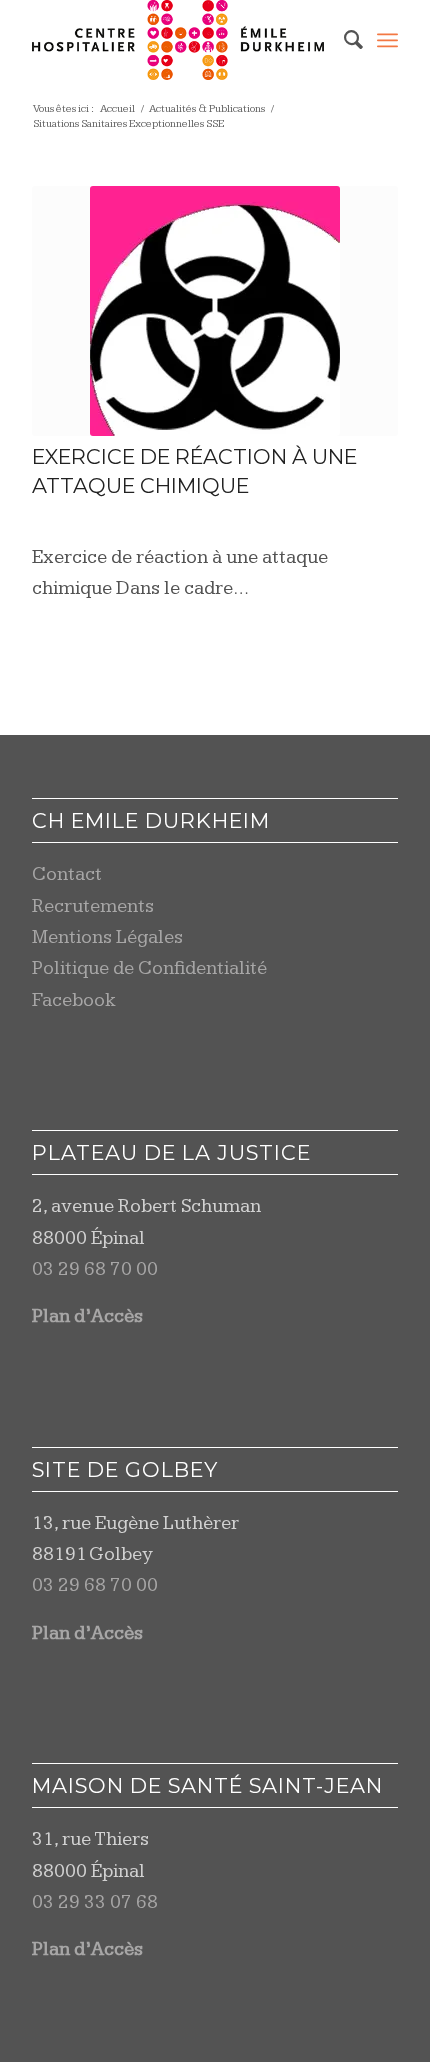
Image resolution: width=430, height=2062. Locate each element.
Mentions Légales (107, 937)
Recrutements (93, 906)
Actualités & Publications (207, 108)
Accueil (117, 108)
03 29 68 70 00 (95, 1269)
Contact (67, 874)
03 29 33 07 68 (95, 1902)
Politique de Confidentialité (149, 968)
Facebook (74, 1000)
